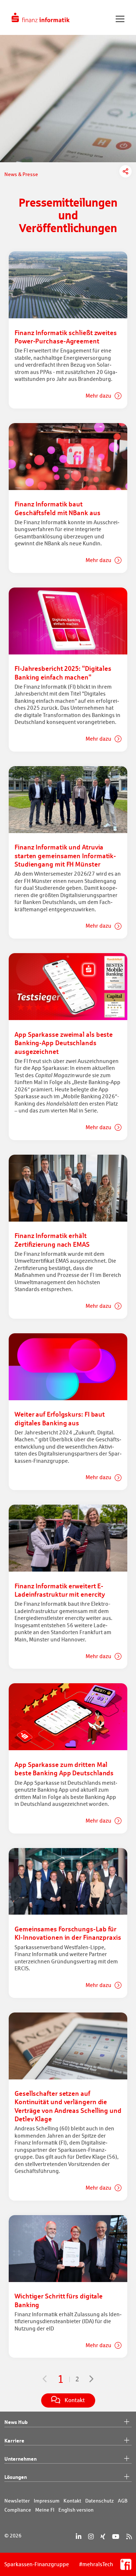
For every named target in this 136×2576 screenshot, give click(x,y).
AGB (123, 2501)
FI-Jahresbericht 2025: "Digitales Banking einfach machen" (63, 672)
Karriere (14, 2440)
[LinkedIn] (79, 2537)
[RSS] (129, 2537)
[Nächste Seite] (92, 2379)
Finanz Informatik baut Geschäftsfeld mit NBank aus (57, 508)
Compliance (18, 2510)
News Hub (16, 2422)
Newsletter (17, 2501)
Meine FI (45, 2510)
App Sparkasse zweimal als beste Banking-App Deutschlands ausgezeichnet (64, 1043)
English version (76, 2510)
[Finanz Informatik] (41, 17)
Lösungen (16, 2477)
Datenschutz (100, 2501)
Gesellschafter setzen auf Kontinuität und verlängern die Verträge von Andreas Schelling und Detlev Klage (68, 2106)
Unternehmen (20, 2459)
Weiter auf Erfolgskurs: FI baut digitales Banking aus (60, 1418)
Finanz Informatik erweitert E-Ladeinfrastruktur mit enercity (60, 1590)
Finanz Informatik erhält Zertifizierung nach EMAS (52, 1240)
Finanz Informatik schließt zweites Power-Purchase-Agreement (66, 337)
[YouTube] (116, 2537)
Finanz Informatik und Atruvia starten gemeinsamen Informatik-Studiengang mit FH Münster (65, 855)
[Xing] (103, 2537)
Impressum (47, 2501)
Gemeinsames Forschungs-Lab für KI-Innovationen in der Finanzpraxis (68, 1933)
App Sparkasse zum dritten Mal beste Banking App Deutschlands (64, 1769)
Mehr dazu (99, 396)
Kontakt (72, 2501)
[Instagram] (91, 2537)
